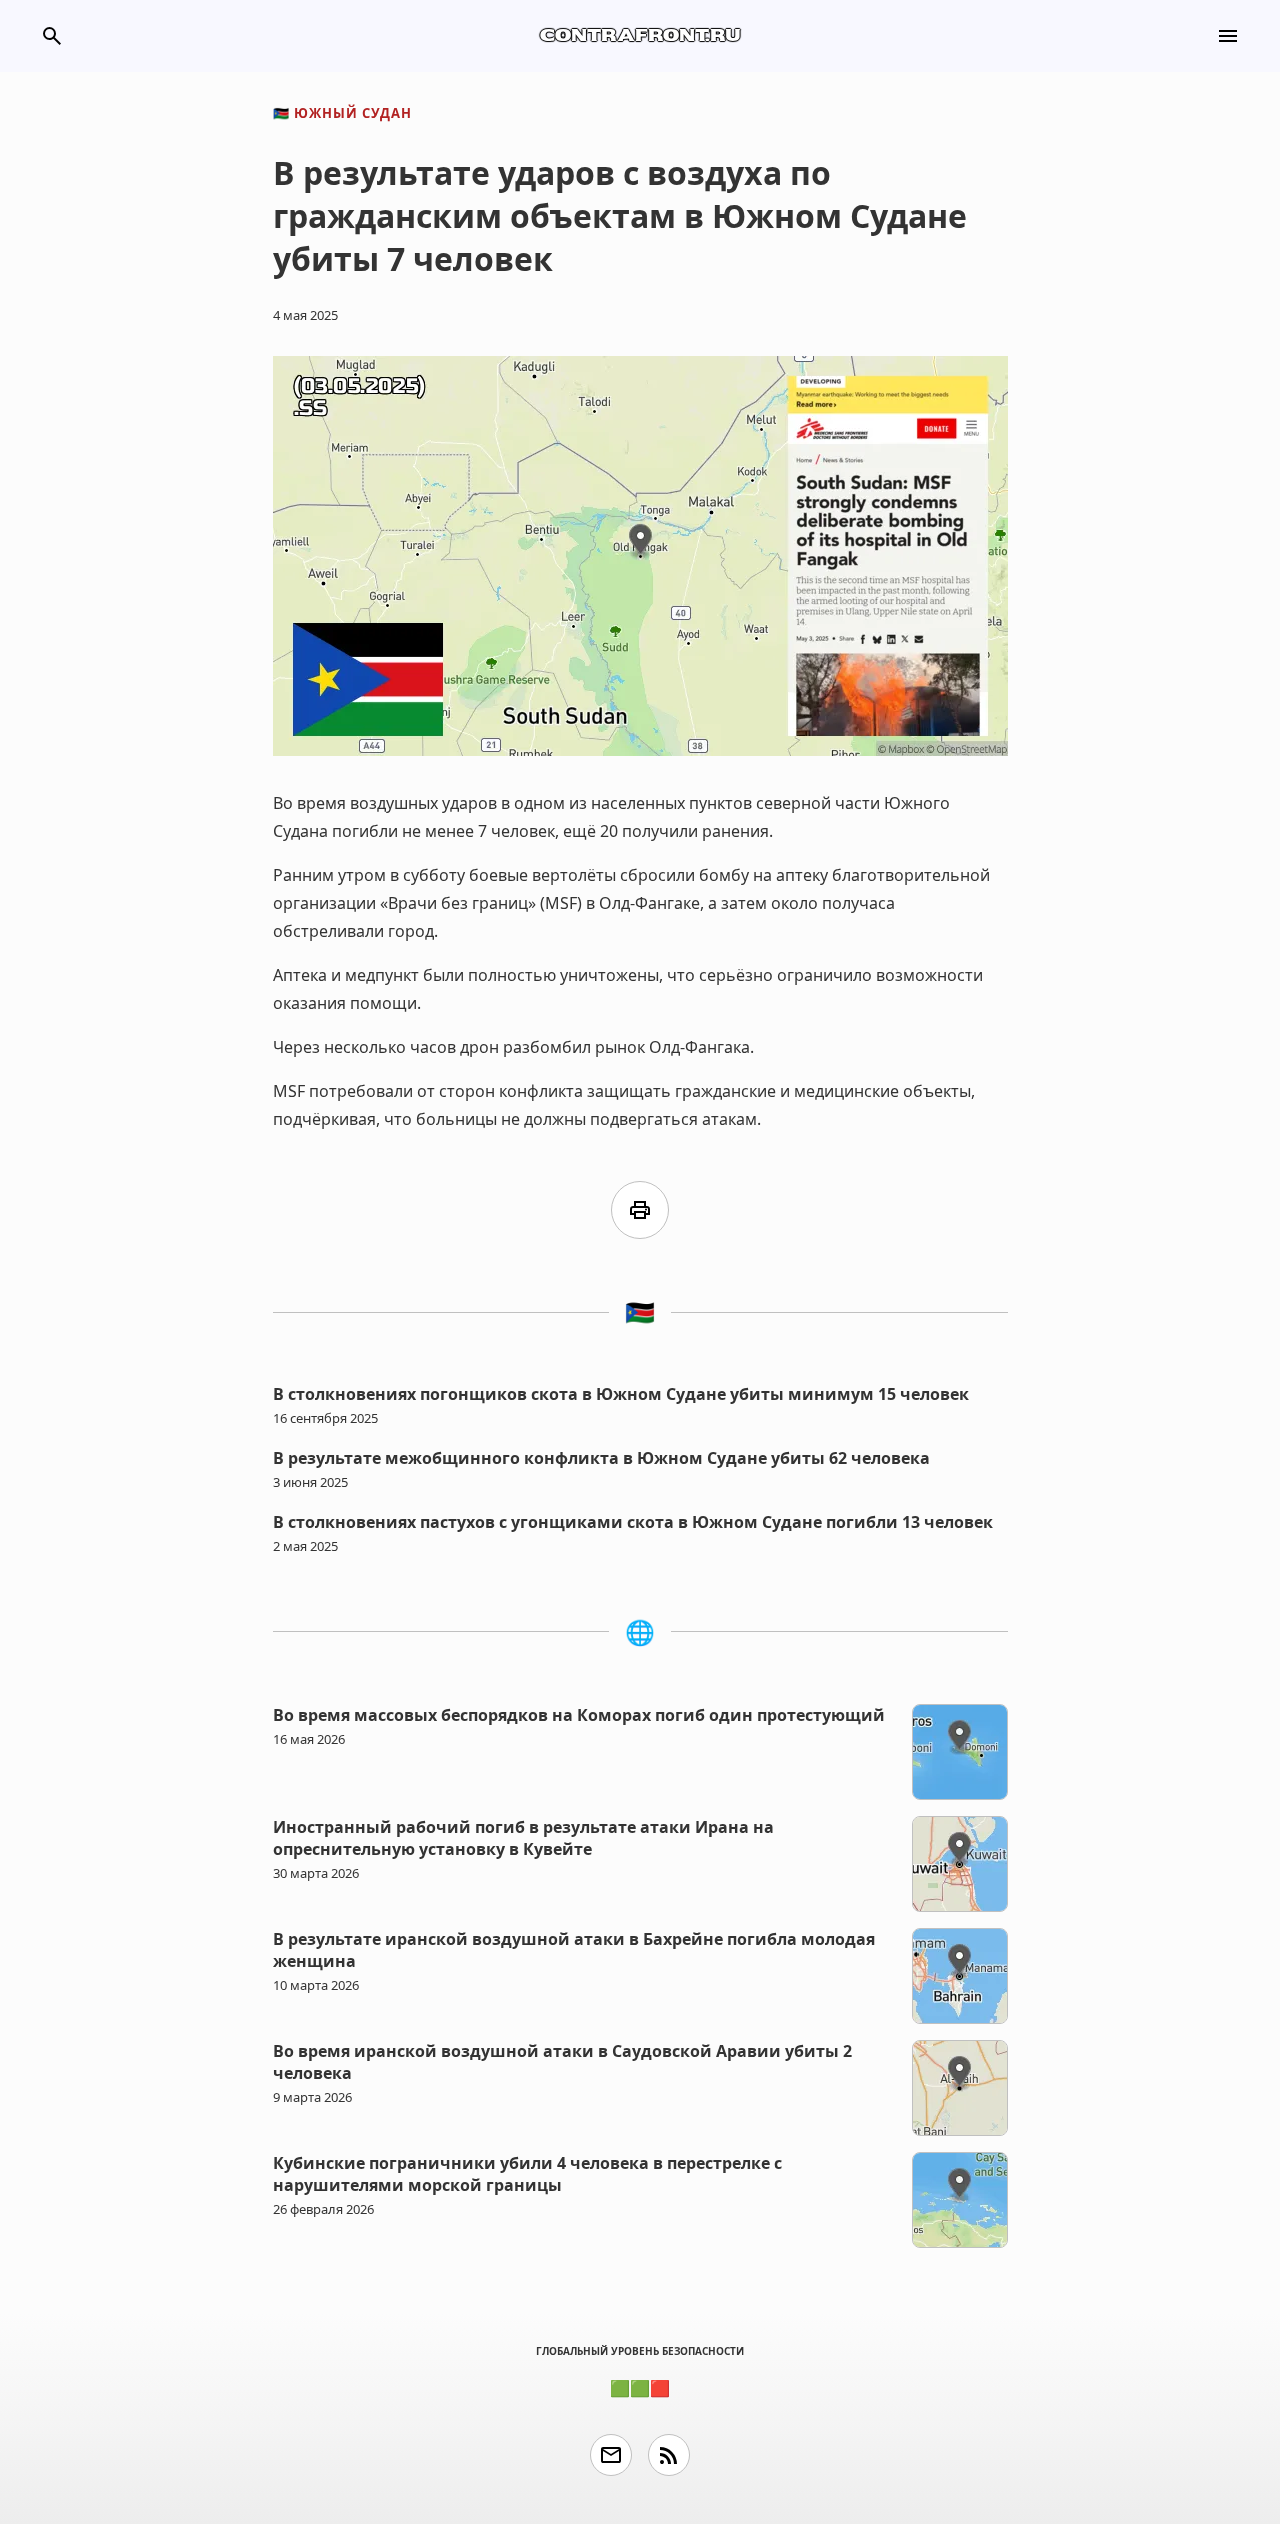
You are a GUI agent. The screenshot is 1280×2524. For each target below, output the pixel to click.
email (611, 2455)
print (640, 1210)
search (52, 36)
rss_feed (669, 2455)
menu (1228, 36)
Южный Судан (342, 113)
